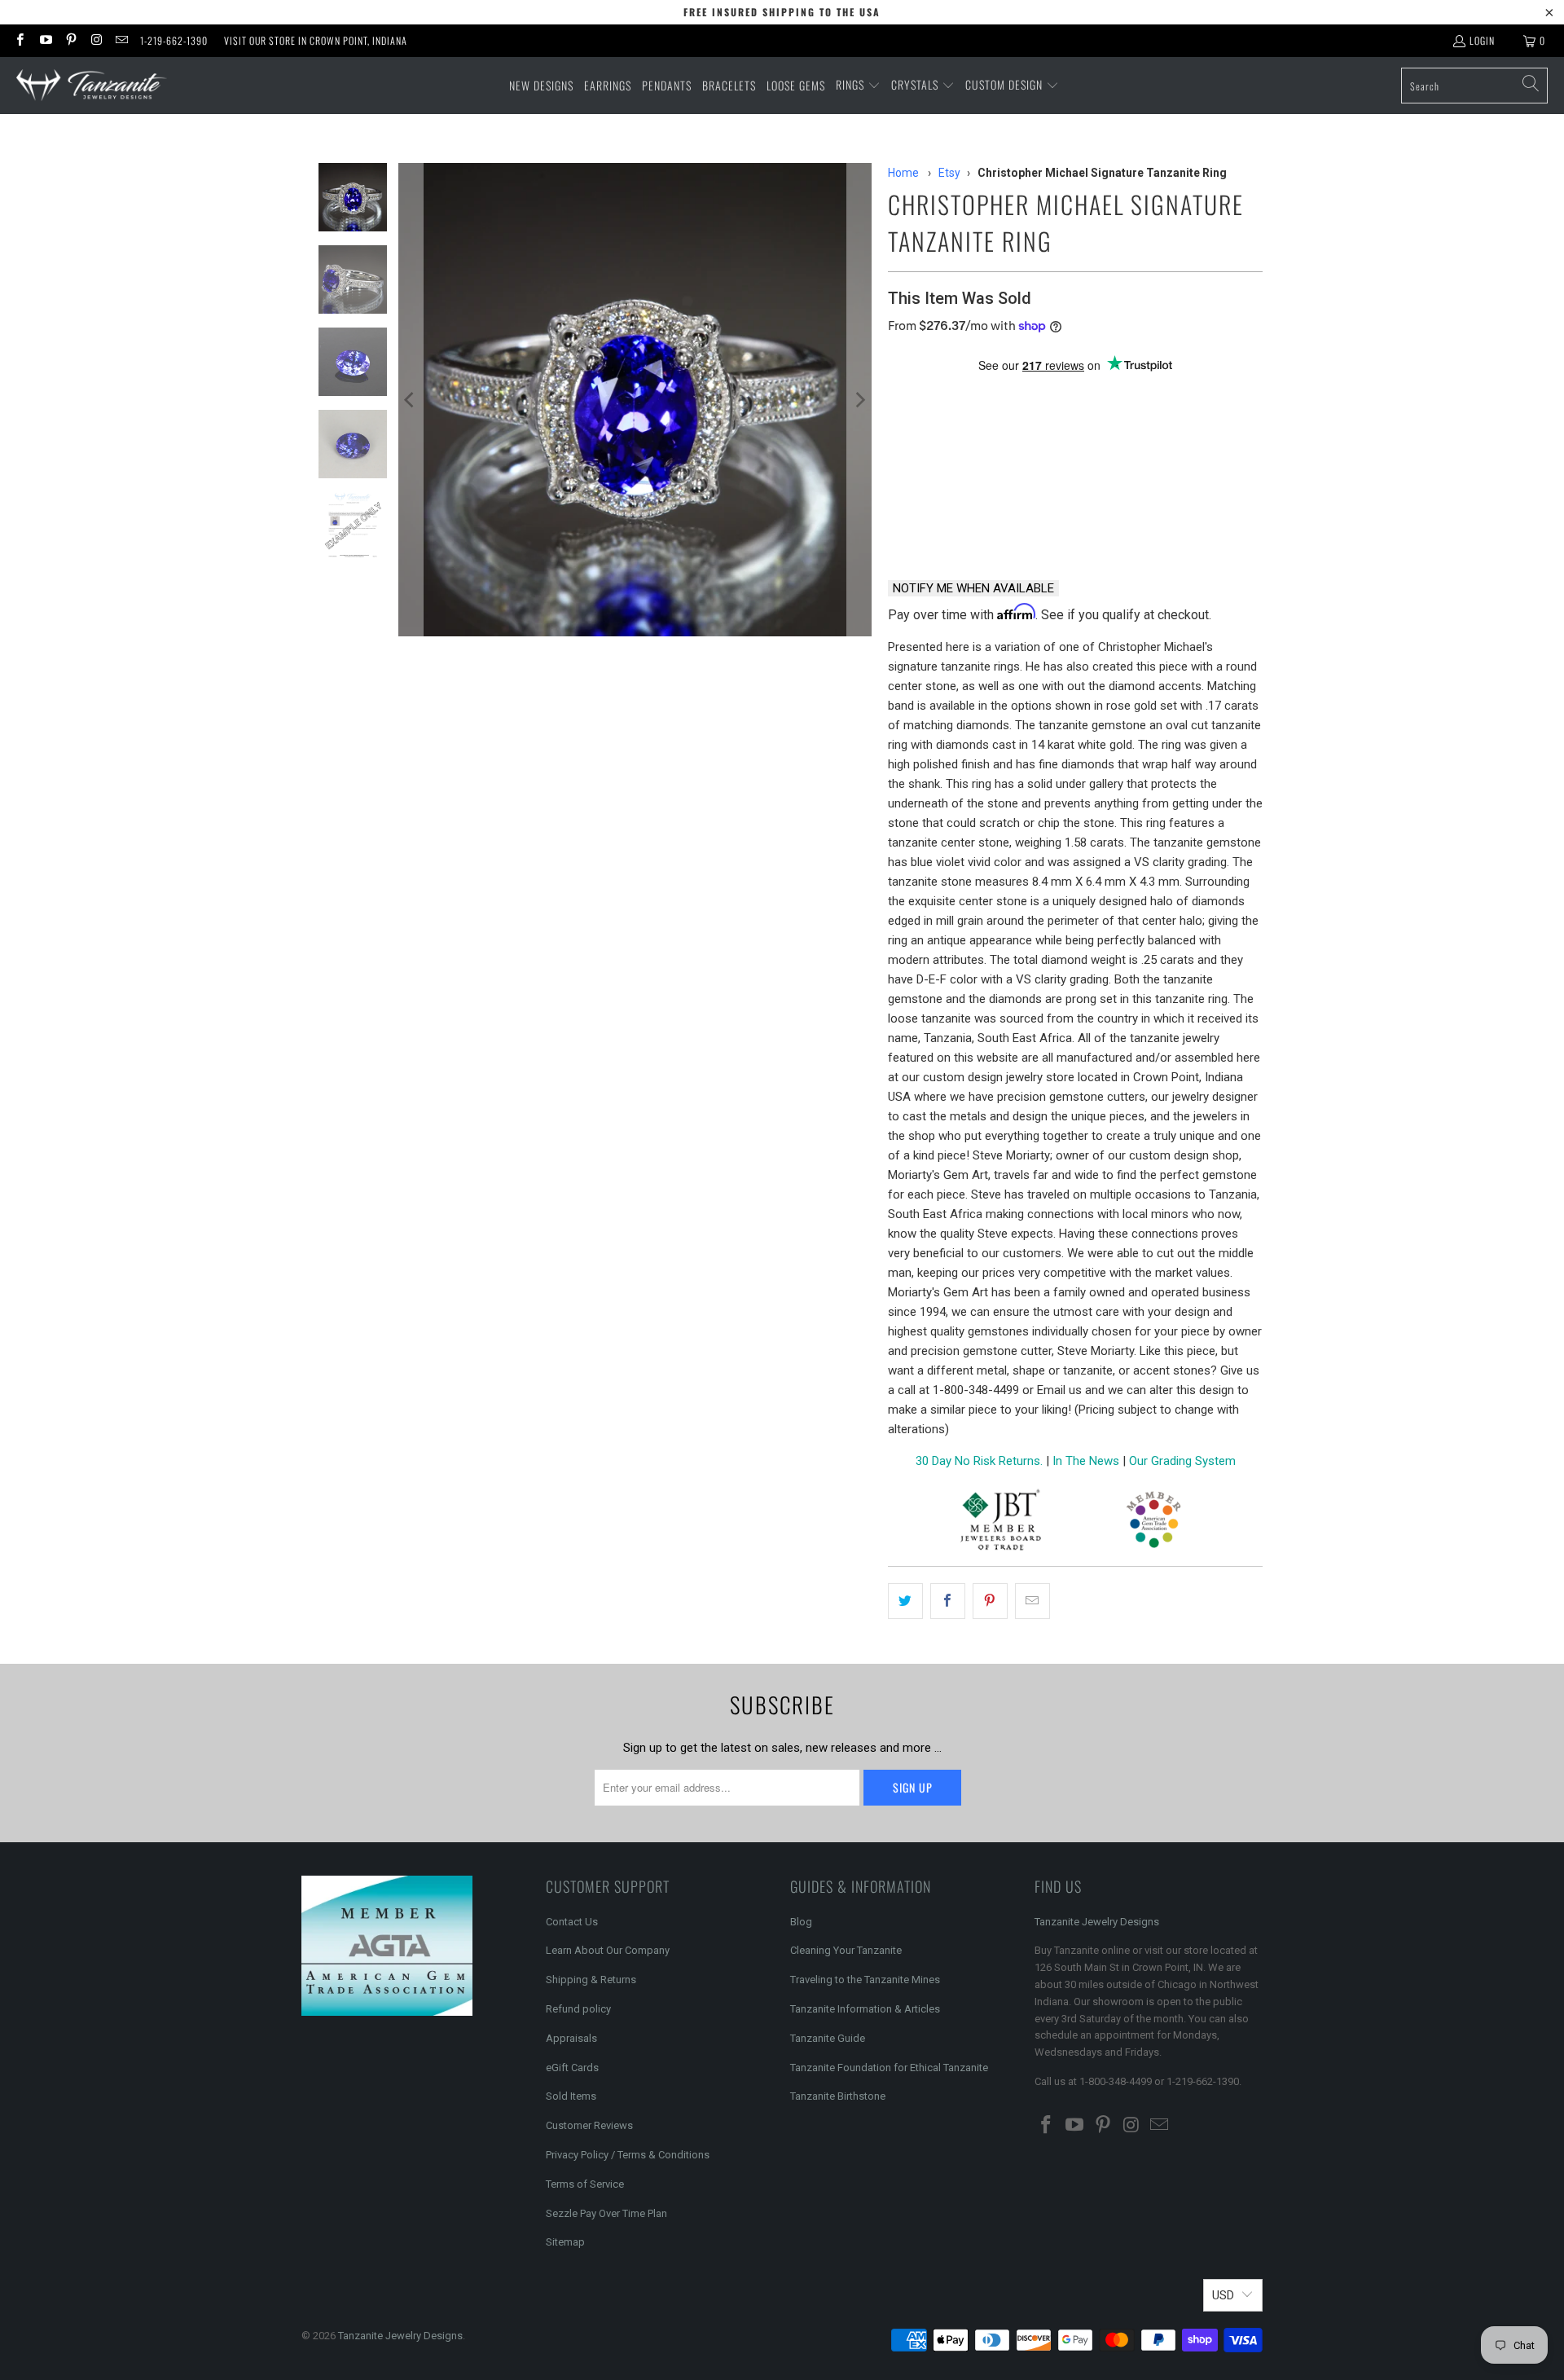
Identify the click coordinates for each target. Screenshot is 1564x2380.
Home (903, 173)
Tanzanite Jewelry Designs (1097, 1922)
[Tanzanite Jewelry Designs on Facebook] (19, 40)
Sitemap (565, 2242)
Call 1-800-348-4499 (967, 524)
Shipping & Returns (591, 1980)
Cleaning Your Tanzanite (846, 1950)
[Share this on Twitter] (905, 1601)
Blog (801, 1922)
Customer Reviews (589, 2125)
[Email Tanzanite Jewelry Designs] (121, 40)
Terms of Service (585, 2184)
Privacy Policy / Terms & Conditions (628, 2155)
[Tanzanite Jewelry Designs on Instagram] (96, 40)
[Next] (859, 400)
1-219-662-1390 (174, 40)
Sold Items (571, 2096)
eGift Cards (572, 2068)
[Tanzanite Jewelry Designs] (92, 86)
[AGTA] (1153, 1522)
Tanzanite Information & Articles (865, 2009)
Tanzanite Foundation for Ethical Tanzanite (889, 2068)
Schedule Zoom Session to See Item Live (1051, 394)
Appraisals (571, 2038)
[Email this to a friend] (1032, 1601)
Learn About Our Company (608, 1950)
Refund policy (578, 2009)
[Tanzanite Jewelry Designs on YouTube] (44, 40)
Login (1482, 40)
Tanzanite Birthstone (838, 2096)
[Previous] (411, 400)
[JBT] (1001, 1522)
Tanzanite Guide (828, 2038)
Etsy (949, 173)
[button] (858, 86)
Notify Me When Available (973, 588)
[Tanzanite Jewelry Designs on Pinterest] (70, 40)
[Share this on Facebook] (948, 1601)
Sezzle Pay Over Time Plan (606, 2213)
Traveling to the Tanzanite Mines (865, 1980)
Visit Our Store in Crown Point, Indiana (316, 40)
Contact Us (572, 1922)
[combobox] (1474, 86)
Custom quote (1137, 524)
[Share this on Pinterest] (990, 1601)
